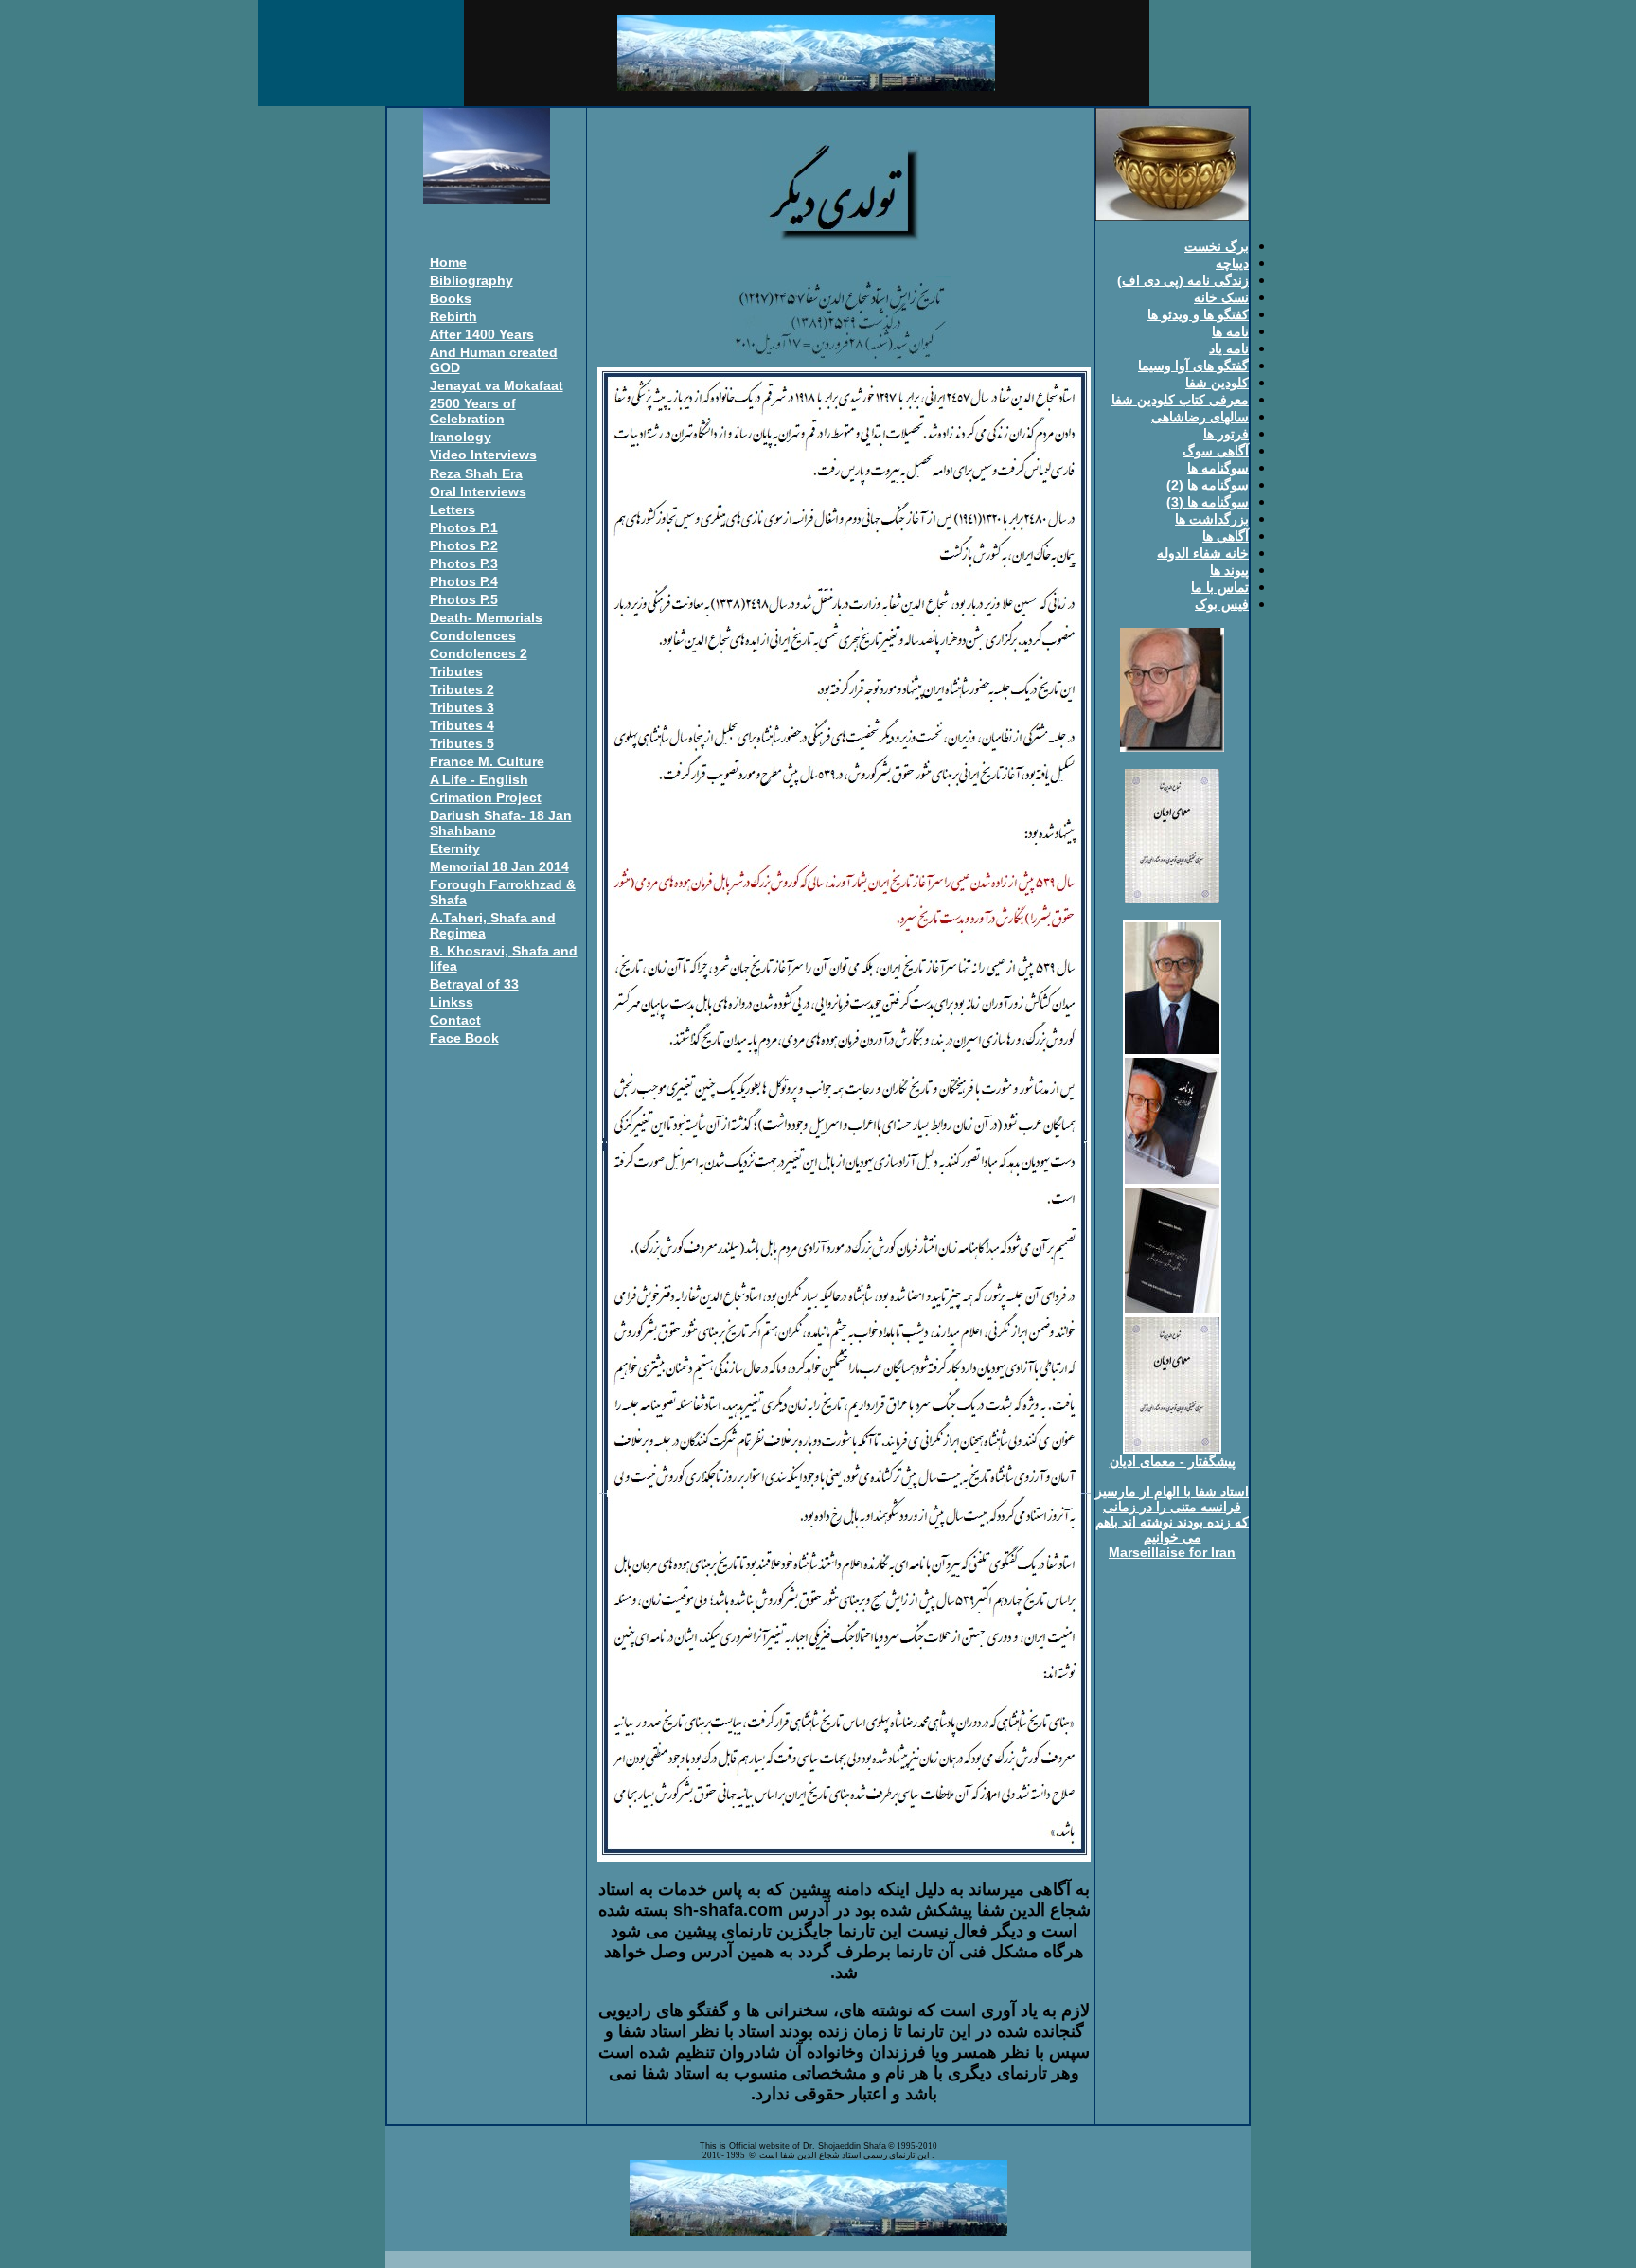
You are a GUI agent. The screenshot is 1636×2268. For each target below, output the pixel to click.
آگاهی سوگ (1216, 451)
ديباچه (1232, 263)
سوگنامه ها (1218, 468)
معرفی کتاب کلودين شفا (1180, 400)
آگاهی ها (1226, 536)
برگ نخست (1217, 246)
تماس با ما (1220, 587)
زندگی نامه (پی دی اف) (1183, 280)
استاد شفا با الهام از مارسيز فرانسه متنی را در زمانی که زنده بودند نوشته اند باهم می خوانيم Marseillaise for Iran (1172, 1522)
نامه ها (1230, 331)
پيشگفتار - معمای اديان (1173, 1461)
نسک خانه (1221, 297)
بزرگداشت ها (1212, 519)
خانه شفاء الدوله (1203, 553)
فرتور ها (1226, 434)
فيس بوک (1222, 604)
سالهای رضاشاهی (1200, 417)
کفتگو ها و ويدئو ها (1198, 314)
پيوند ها (1229, 570)
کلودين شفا (1217, 383)
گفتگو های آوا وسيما (1193, 366)
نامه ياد (1229, 348)
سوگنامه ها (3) (1208, 502)
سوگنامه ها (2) (1208, 485)
